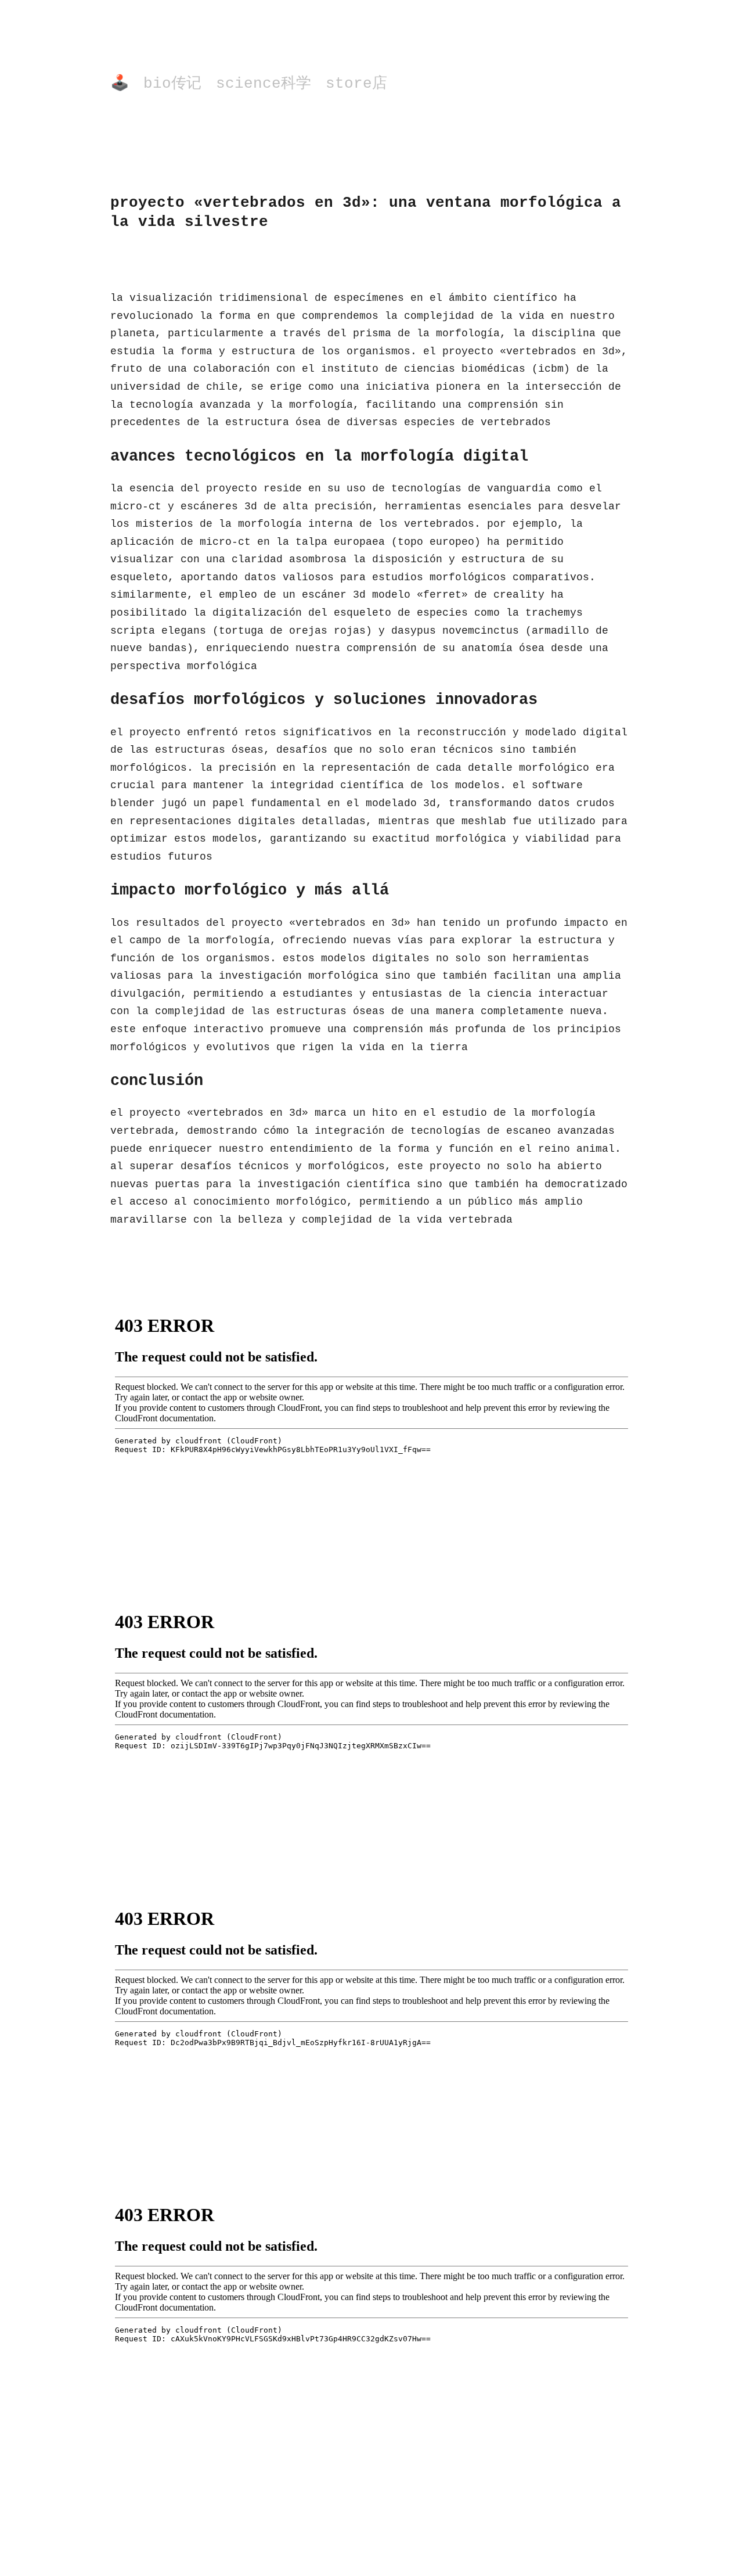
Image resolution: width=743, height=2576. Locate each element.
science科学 (264, 84)
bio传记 (172, 84)
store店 (356, 84)
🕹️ (120, 84)
